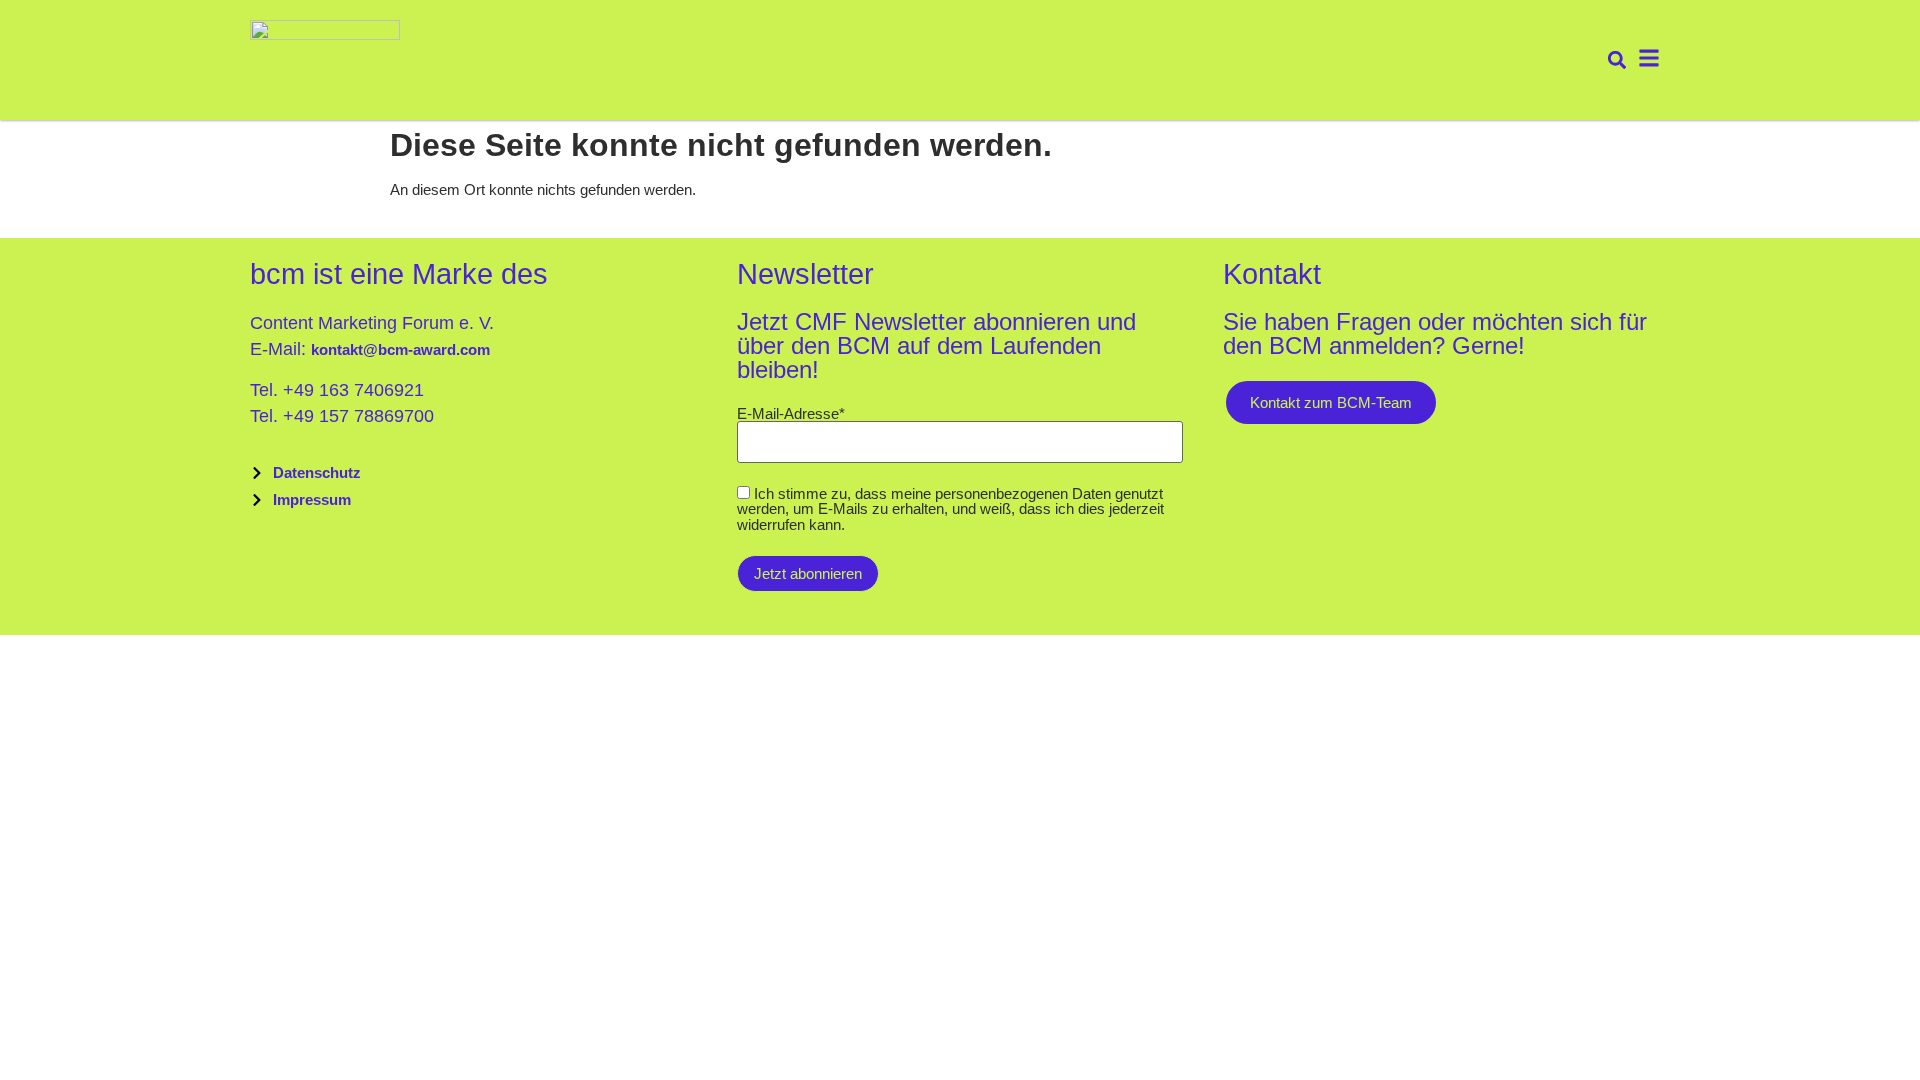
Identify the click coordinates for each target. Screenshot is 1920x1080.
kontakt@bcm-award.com (400, 349)
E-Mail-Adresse (791, 413)
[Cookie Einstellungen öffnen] (44, 1050)
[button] (1616, 60)
